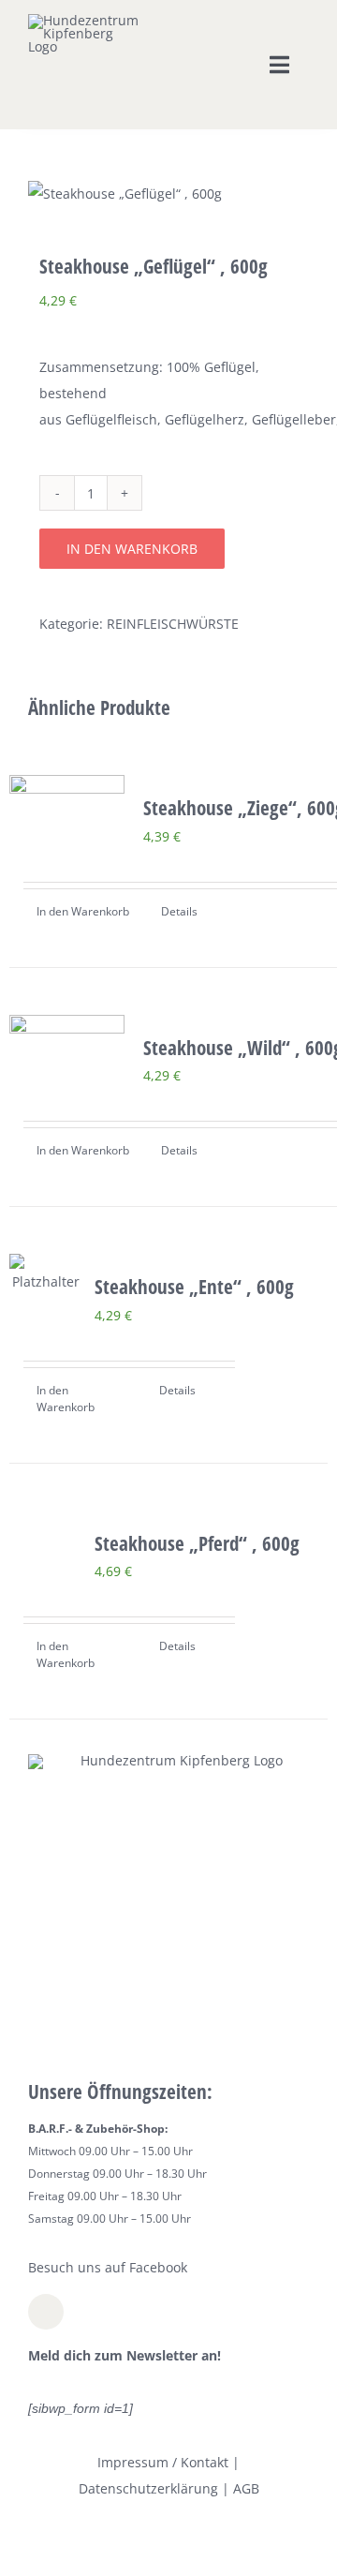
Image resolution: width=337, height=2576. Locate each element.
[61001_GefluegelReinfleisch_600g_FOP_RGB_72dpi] (168, 194)
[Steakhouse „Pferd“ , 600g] (46, 1527)
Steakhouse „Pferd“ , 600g (197, 1543)
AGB (246, 2488)
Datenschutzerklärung (148, 2488)
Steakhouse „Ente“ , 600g (194, 1287)
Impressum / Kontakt (163, 2462)
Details (179, 911)
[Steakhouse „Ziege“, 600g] (67, 801)
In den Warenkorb (132, 549)
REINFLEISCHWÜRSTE (173, 624)
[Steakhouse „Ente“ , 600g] (46, 1274)
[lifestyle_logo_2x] (87, 20)
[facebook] (46, 2312)
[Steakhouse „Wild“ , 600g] (67, 1041)
